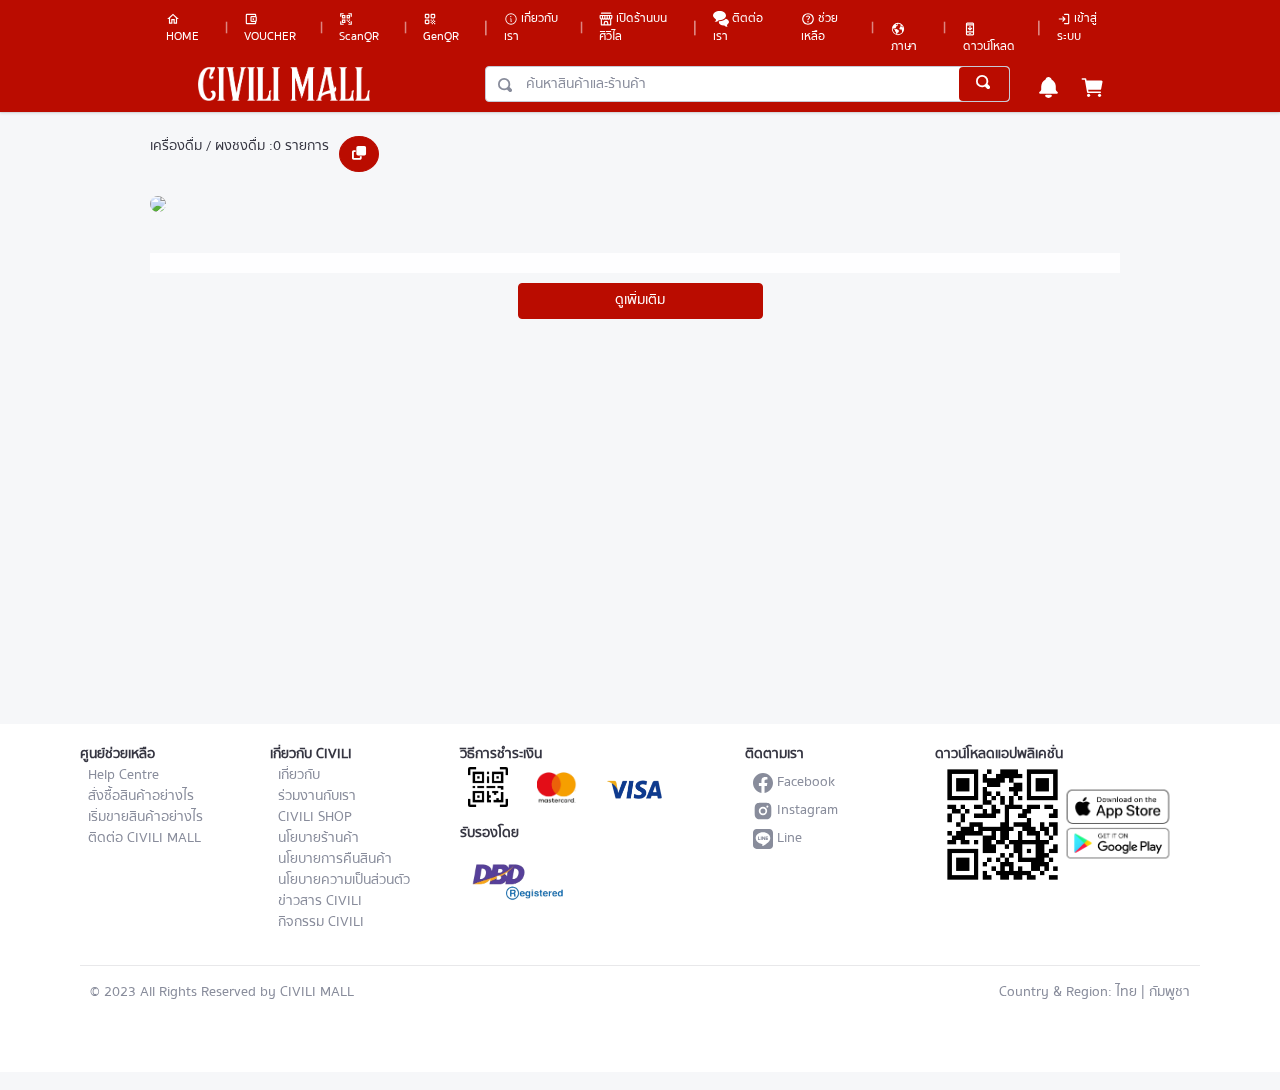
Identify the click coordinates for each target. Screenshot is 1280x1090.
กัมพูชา (1169, 992)
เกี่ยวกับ (299, 775)
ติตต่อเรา (738, 27)
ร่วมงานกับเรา (317, 796)
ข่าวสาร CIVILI (320, 901)
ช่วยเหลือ (819, 27)
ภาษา (904, 43)
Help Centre (123, 775)
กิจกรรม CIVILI (321, 922)
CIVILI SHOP (315, 817)
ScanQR (359, 36)
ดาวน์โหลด (989, 43)
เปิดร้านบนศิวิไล (633, 27)
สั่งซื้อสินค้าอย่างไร (141, 796)
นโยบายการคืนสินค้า (335, 859)
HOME (182, 36)
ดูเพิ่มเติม (640, 300)
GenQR (441, 36)
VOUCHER (270, 36)
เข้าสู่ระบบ (1077, 27)
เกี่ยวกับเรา (531, 27)
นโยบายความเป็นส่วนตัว (344, 880)
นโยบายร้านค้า (318, 838)
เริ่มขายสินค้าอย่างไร (145, 817)
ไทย (1126, 992)
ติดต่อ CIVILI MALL (144, 838)
